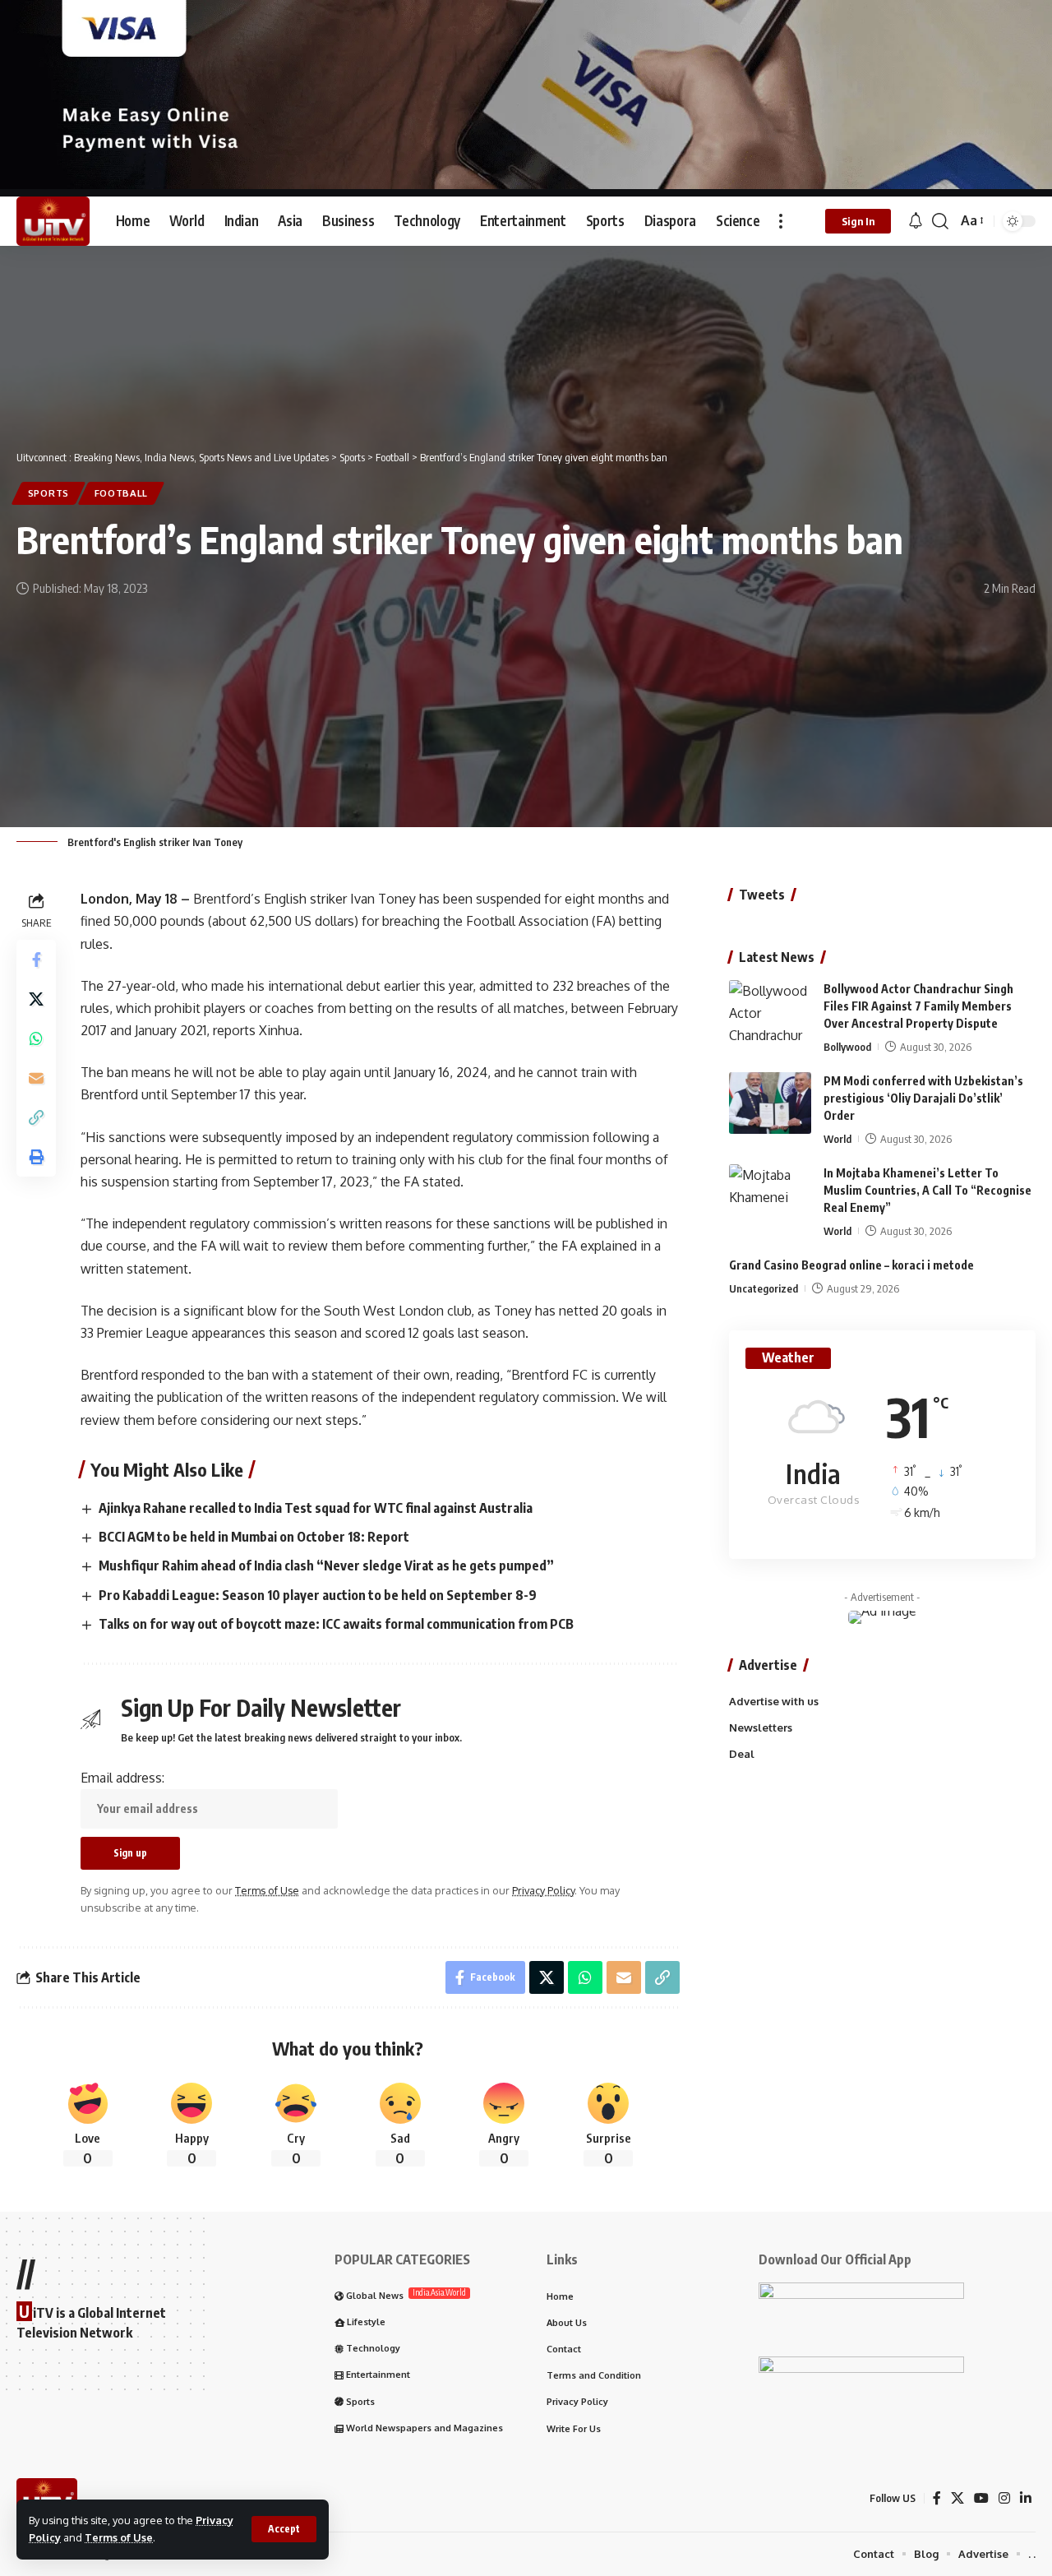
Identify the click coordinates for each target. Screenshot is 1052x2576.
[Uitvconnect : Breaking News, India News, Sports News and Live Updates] (53, 221)
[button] (284, 2529)
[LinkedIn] (1026, 2498)
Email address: (122, 1778)
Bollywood (847, 1047)
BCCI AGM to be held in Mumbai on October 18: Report (254, 1537)
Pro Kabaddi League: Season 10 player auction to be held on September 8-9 (318, 1595)
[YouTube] (981, 2498)
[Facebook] (937, 2498)
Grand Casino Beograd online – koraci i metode (851, 1265)
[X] (957, 2498)
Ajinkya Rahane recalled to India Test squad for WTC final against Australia (316, 1508)
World (837, 1139)
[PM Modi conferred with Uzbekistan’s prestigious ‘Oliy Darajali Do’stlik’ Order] (770, 1103)
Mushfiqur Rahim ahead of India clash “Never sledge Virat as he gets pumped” (326, 1565)
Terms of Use (119, 2537)
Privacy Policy (543, 1890)
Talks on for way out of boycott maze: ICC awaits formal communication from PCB (336, 1624)
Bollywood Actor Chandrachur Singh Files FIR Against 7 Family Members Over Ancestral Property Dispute (918, 1006)
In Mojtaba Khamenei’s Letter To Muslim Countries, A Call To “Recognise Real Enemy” (927, 1190)
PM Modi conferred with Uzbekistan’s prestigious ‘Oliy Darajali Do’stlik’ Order (923, 1098)
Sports (48, 493)
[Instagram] (1004, 2498)
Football (122, 493)
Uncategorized (764, 1288)
